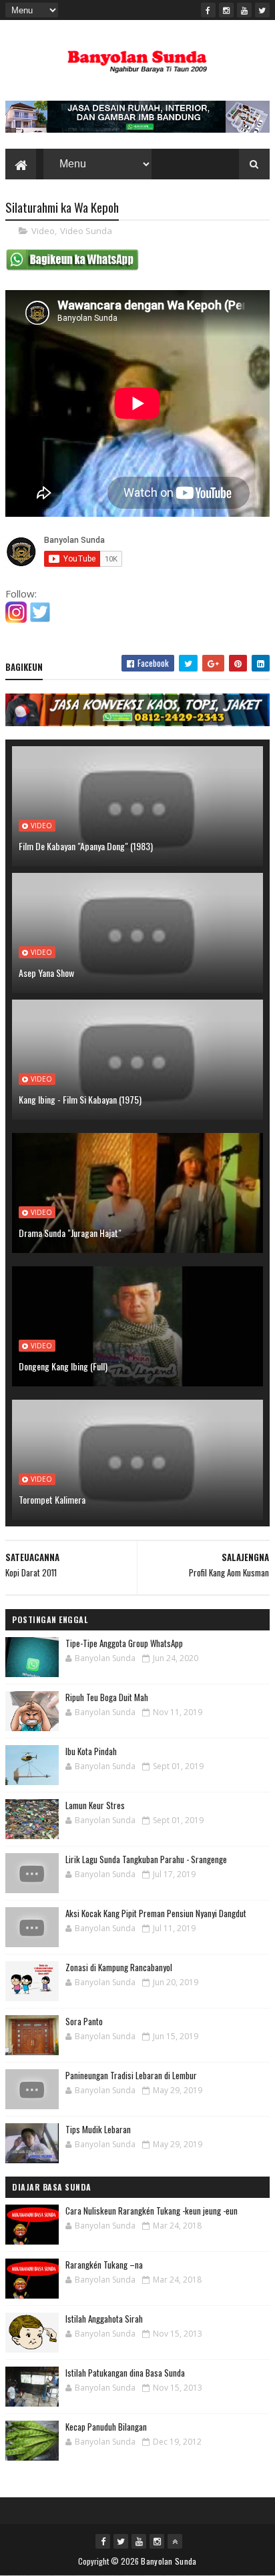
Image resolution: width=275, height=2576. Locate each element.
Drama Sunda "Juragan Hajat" (70, 1233)
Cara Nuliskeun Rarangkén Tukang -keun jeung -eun (152, 2211)
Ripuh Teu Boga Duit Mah (107, 1697)
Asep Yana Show (46, 973)
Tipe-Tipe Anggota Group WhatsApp (124, 1643)
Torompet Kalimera (52, 1499)
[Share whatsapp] (72, 267)
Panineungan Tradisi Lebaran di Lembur (131, 2075)
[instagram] (226, 10)
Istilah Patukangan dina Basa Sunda (125, 2373)
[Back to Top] (175, 2541)
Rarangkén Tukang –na (104, 2265)
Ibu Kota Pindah (91, 1751)
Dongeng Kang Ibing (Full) (63, 1366)
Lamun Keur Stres (95, 1805)
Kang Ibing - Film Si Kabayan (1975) (80, 1099)
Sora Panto (84, 2021)
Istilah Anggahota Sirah (104, 2319)
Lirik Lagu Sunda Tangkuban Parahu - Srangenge (146, 1859)
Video (43, 231)
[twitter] (262, 10)
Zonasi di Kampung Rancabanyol (119, 1967)
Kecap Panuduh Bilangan (106, 2427)
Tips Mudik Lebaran (98, 2129)
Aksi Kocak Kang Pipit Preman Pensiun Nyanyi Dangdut (156, 1913)
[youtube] (244, 10)
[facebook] (208, 10)
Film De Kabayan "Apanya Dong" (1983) (86, 846)
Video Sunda (86, 231)
